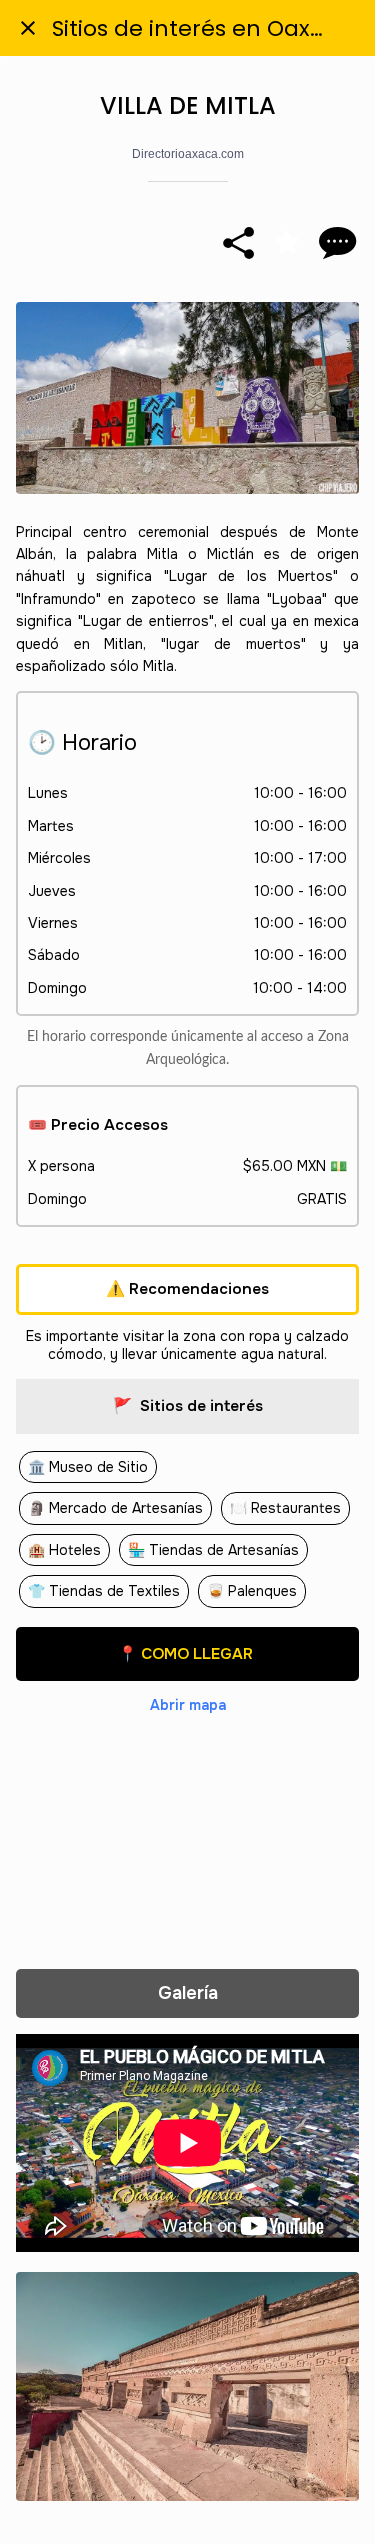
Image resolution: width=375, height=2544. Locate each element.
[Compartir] (239, 242)
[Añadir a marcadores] (287, 242)
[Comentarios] (335, 242)
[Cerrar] (28, 28)
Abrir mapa (188, 1705)
